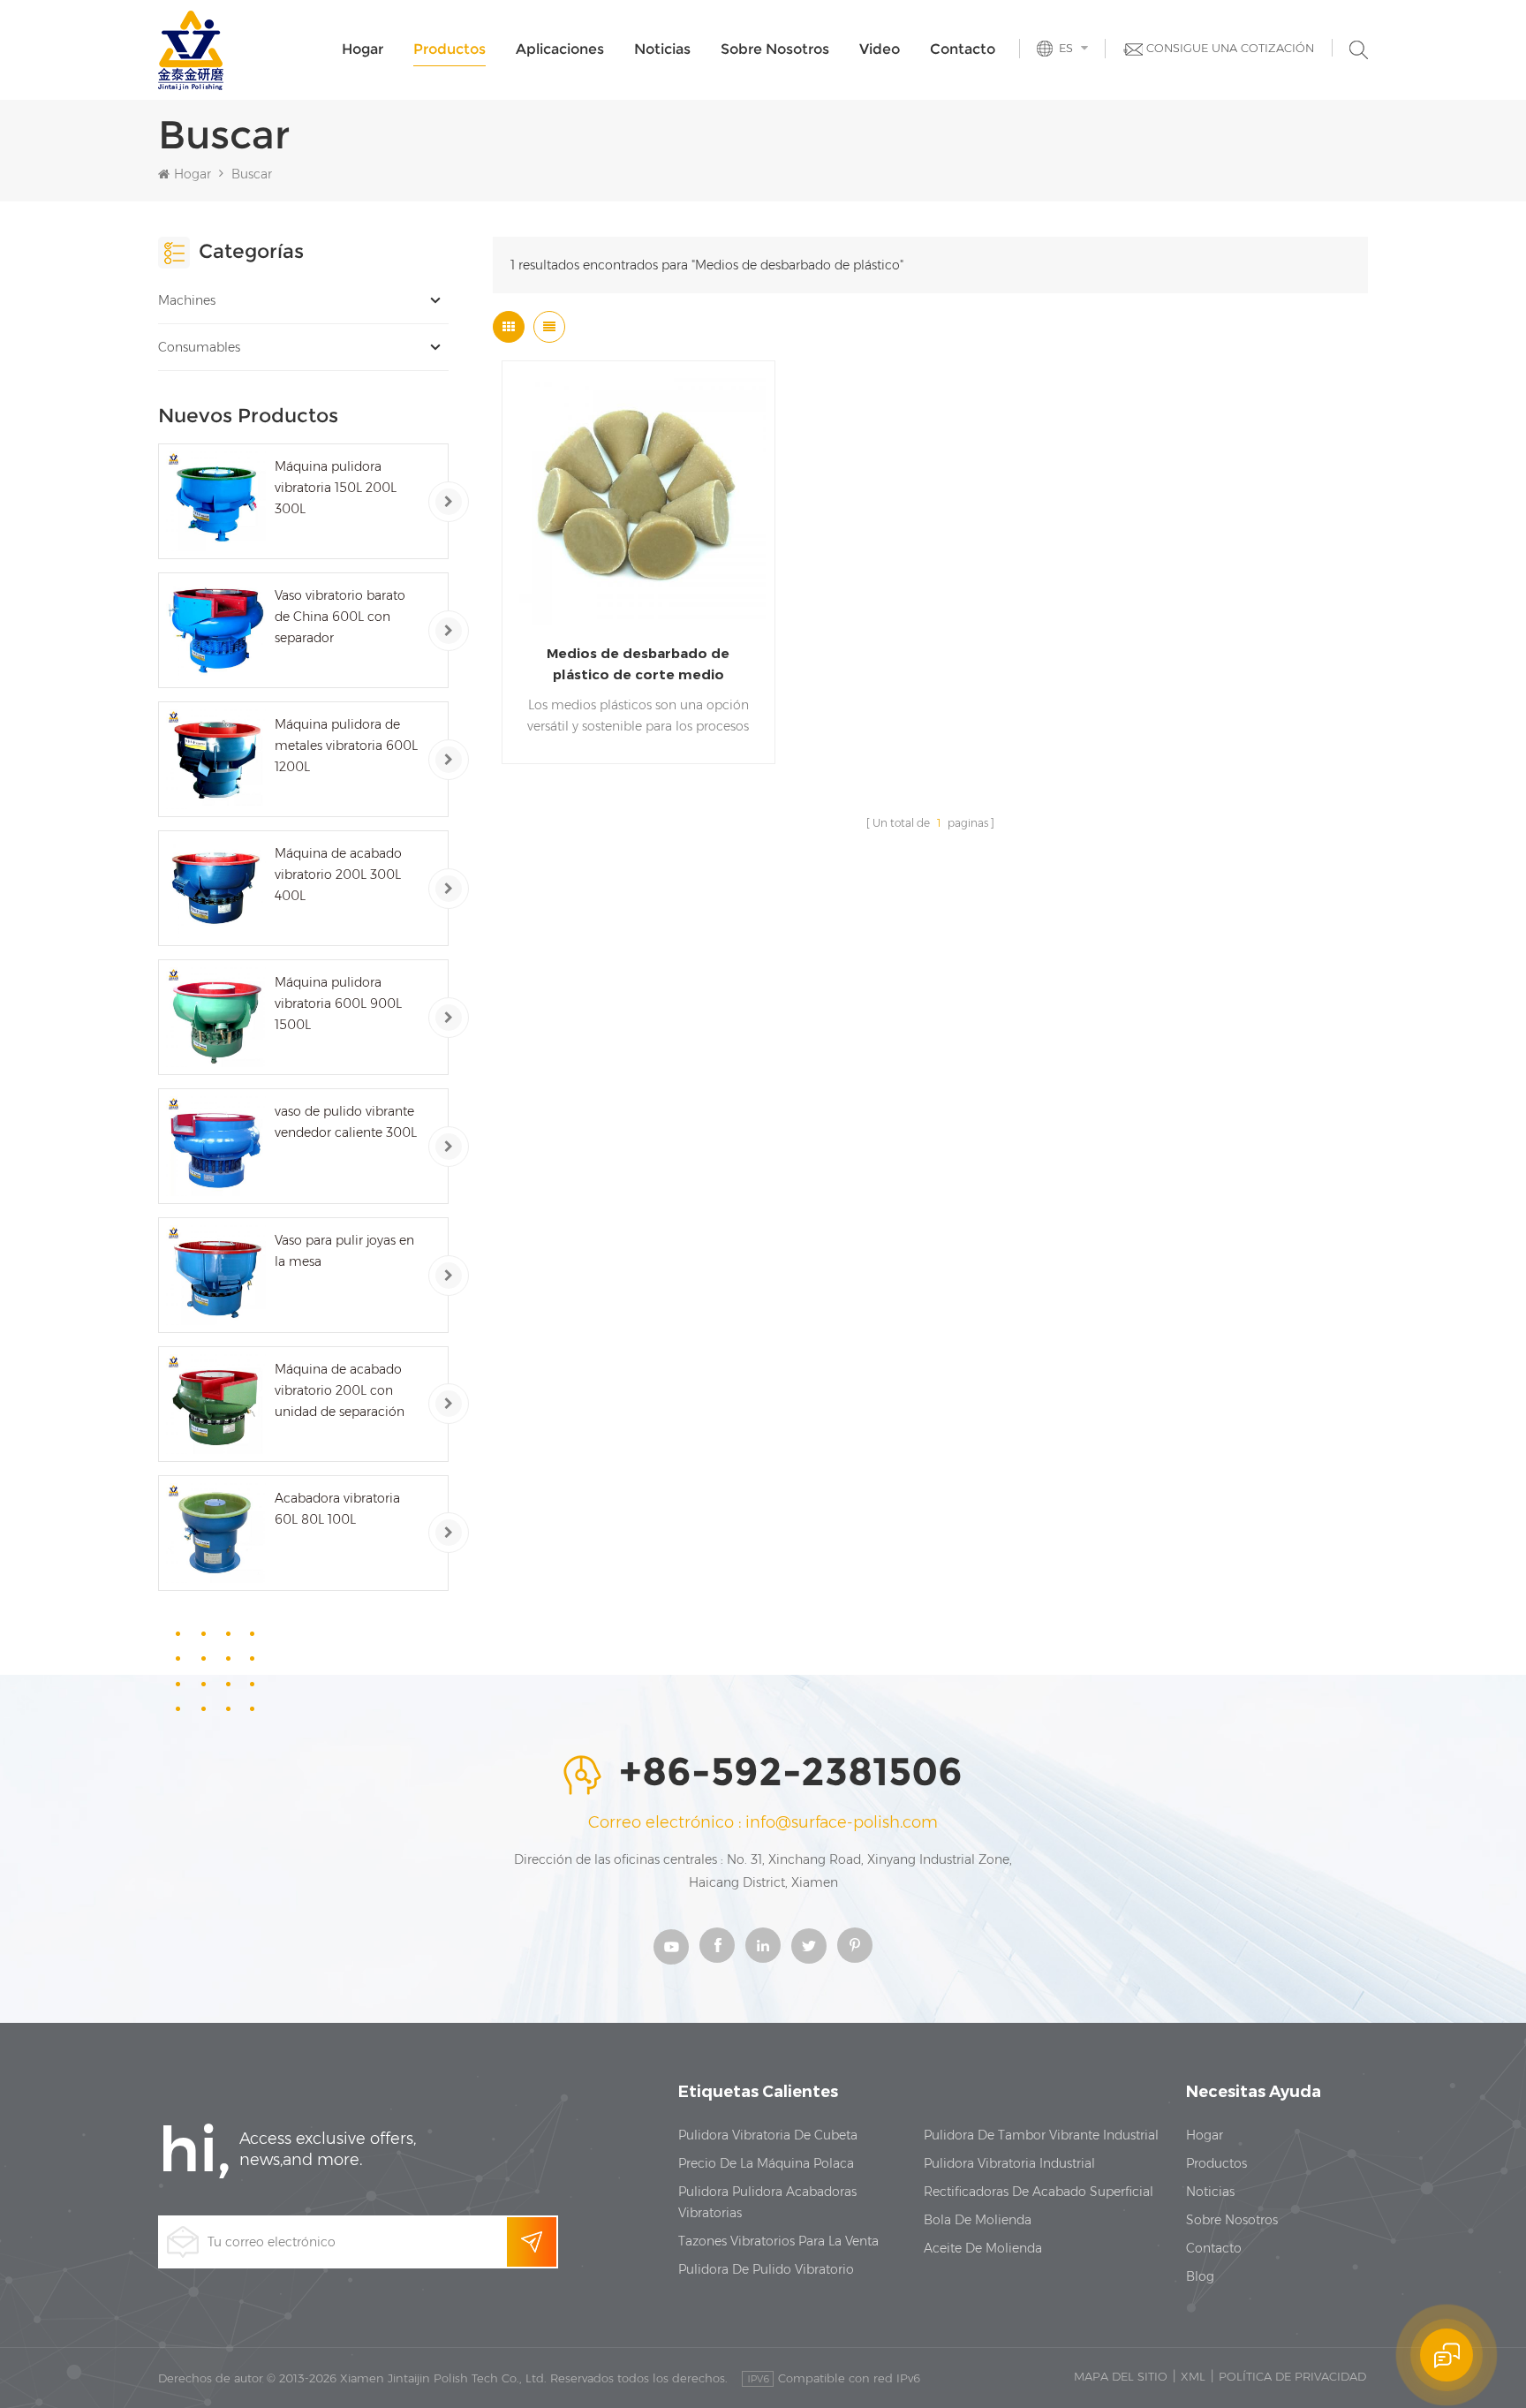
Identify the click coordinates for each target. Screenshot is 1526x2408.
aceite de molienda (983, 2248)
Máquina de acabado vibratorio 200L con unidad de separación (340, 1390)
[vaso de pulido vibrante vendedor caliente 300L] (216, 1146)
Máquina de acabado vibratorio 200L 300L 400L (338, 875)
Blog (1200, 2276)
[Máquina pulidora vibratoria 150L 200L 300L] (216, 501)
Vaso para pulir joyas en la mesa (344, 1251)
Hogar (363, 49)
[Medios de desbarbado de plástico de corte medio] (638, 497)
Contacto (963, 49)
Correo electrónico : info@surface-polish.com (763, 1822)
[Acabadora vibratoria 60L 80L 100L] (216, 1533)
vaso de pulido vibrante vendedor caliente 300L (346, 1122)
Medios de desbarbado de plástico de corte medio (638, 664)
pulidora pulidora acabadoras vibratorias (767, 2202)
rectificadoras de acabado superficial (1039, 2192)
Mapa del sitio (1121, 2376)
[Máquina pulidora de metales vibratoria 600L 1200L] (216, 759)
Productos (449, 49)
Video (880, 49)
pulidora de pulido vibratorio (766, 2269)
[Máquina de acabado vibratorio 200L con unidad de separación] (216, 1404)
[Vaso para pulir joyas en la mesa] (216, 1275)
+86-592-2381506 (791, 1773)
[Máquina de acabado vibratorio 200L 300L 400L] (216, 888)
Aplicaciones (560, 49)
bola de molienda (978, 2220)
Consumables (199, 347)
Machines (187, 300)
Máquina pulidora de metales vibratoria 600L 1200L (346, 746)
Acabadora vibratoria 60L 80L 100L (337, 1509)
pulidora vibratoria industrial (1009, 2163)
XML (1193, 2376)
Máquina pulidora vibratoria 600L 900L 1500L (338, 1003)
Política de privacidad (1292, 2376)
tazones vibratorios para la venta (778, 2241)
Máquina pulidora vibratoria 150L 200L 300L (336, 488)
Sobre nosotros (775, 49)
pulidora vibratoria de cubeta (768, 2135)
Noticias (662, 49)
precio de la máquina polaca (766, 2163)
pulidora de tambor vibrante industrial (1041, 2135)
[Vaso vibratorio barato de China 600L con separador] (216, 630)
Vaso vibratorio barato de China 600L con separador (340, 617)
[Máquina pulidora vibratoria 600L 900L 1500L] (216, 1017)
